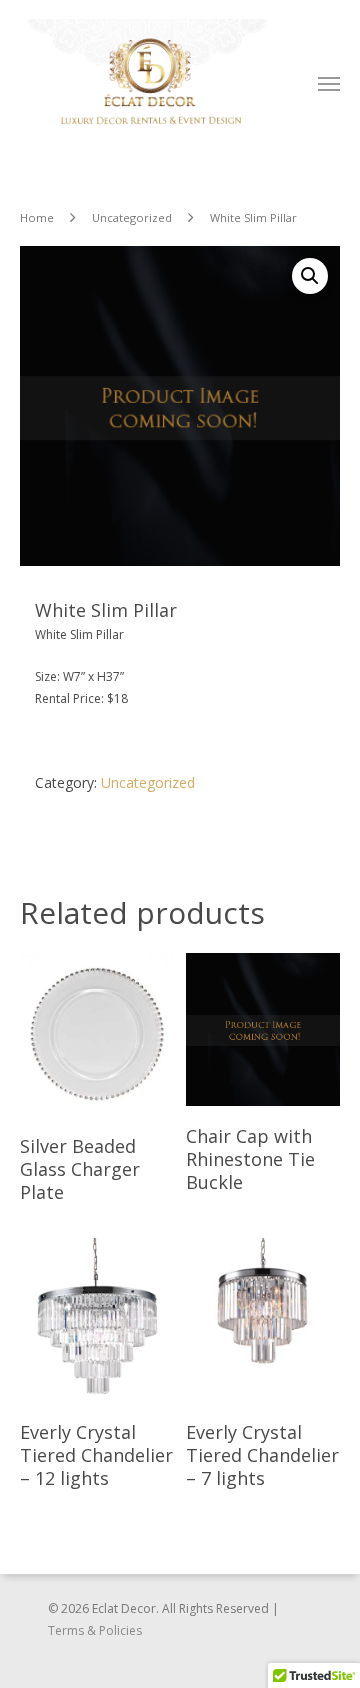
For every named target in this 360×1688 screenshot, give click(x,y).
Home (37, 217)
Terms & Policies (95, 1630)
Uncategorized (132, 217)
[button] (310, 276)
